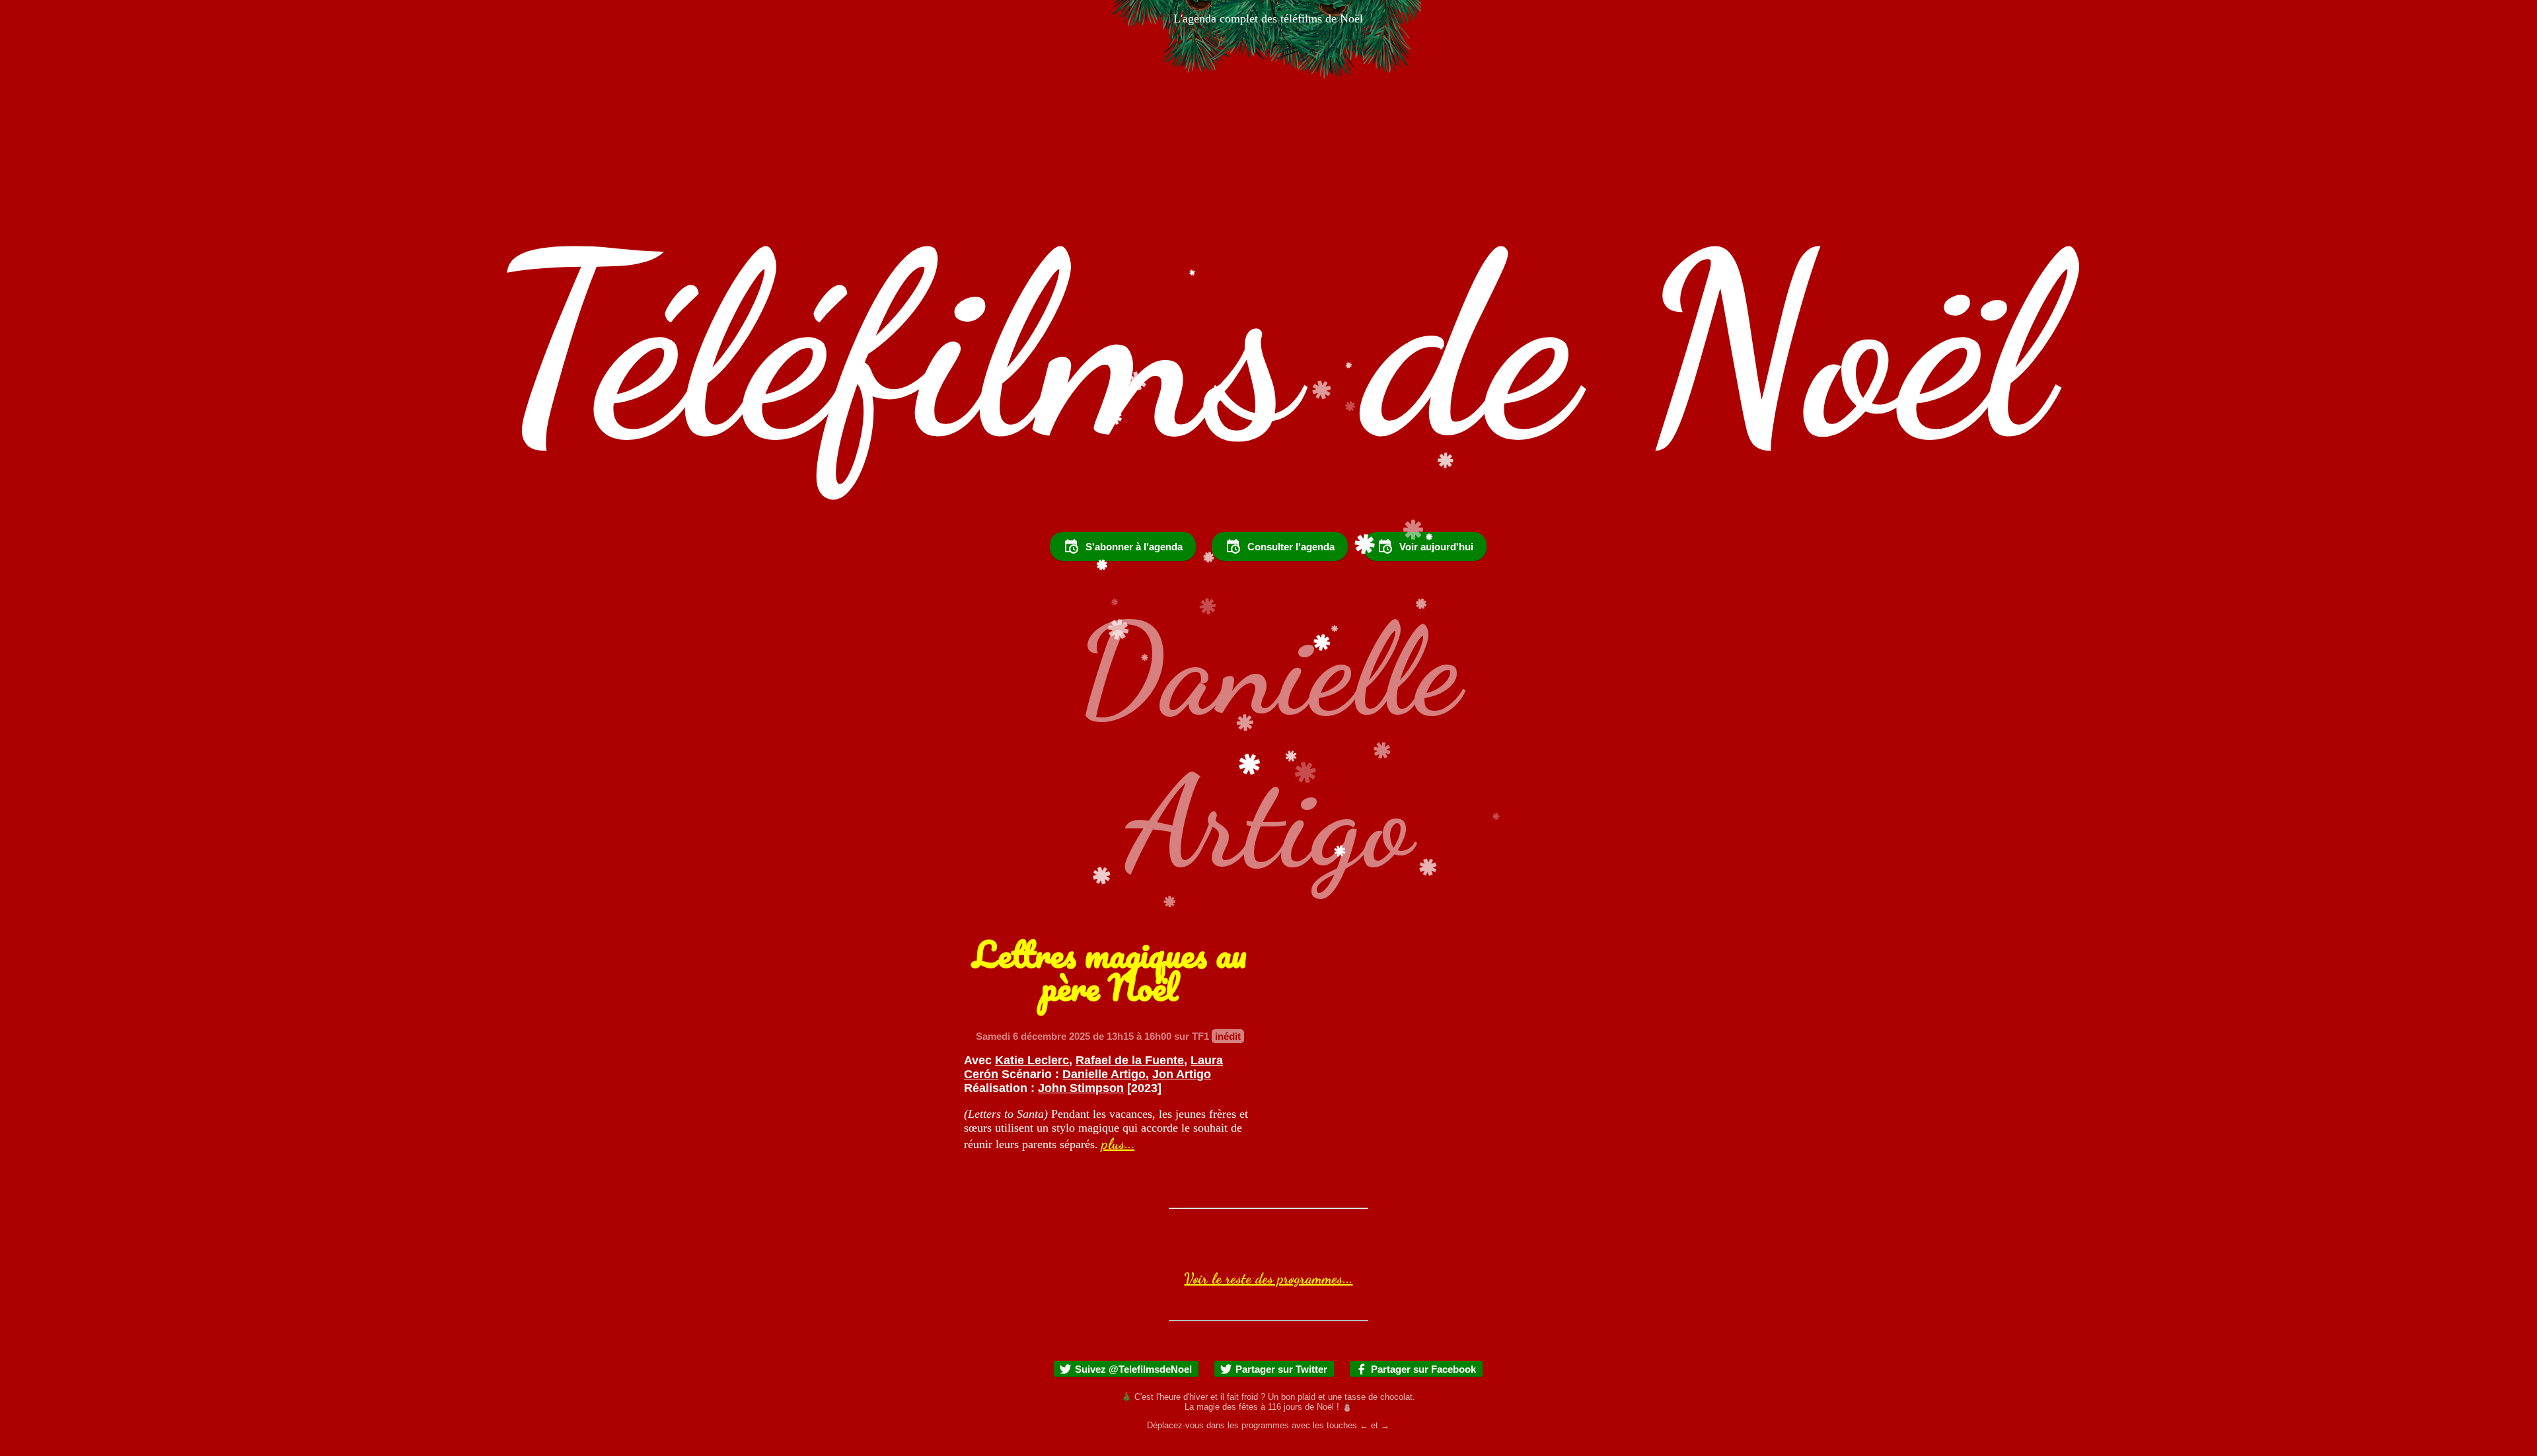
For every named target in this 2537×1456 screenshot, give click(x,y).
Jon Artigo (1182, 1074)
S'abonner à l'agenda (1134, 547)
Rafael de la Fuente (1130, 1060)
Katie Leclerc (1032, 1060)
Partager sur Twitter (1281, 1369)
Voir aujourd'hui (1436, 547)
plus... (1118, 1144)
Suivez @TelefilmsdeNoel (1133, 1369)
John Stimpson (1081, 1088)
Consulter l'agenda (1291, 547)
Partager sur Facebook (1423, 1369)
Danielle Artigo (1104, 1074)
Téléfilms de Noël (1268, 348)
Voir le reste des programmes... (1268, 1278)
